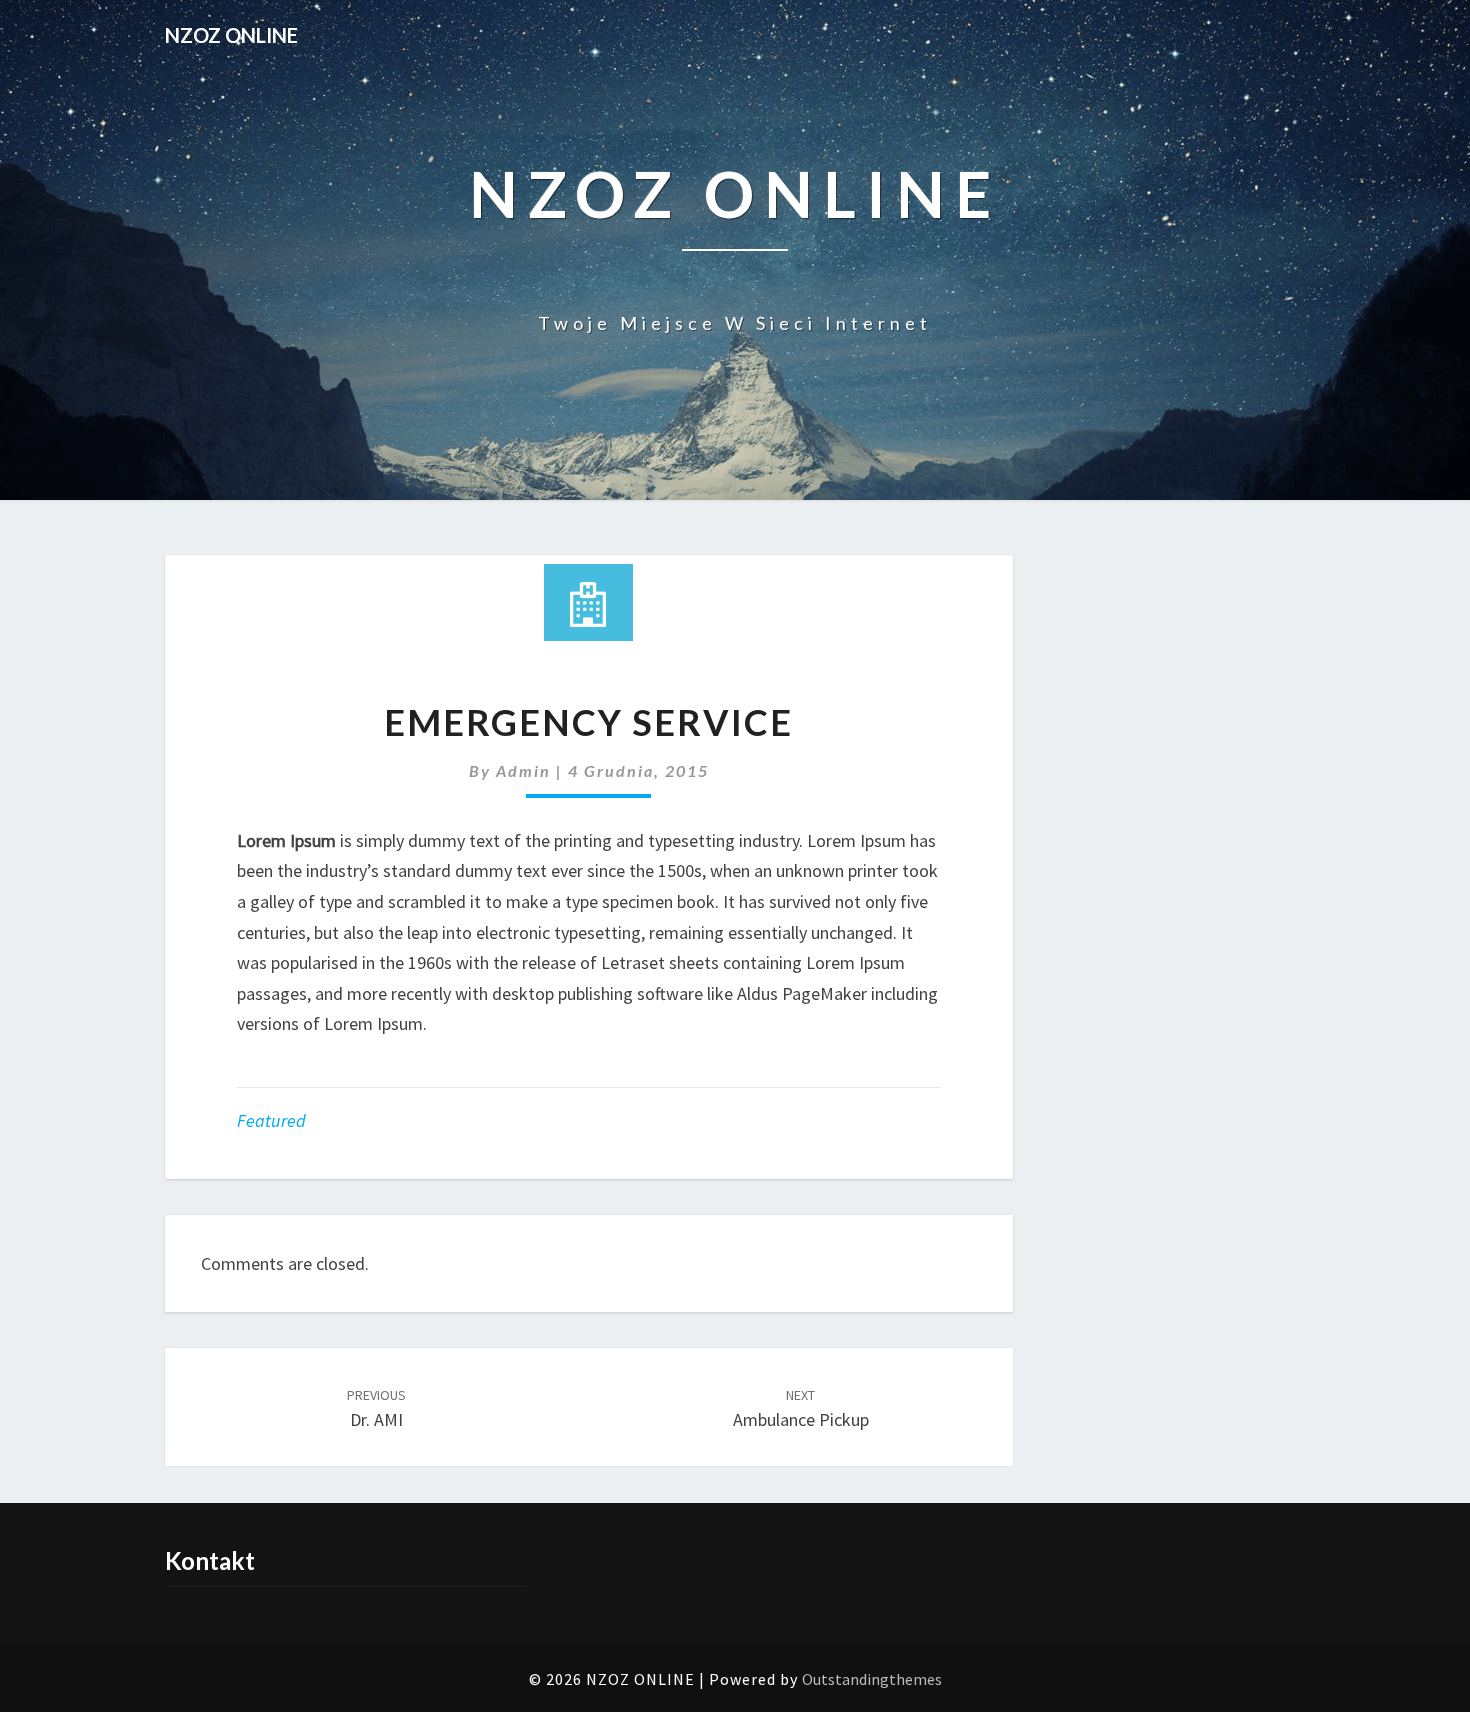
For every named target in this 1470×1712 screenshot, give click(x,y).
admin (523, 770)
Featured (271, 1120)
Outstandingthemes (872, 1679)
